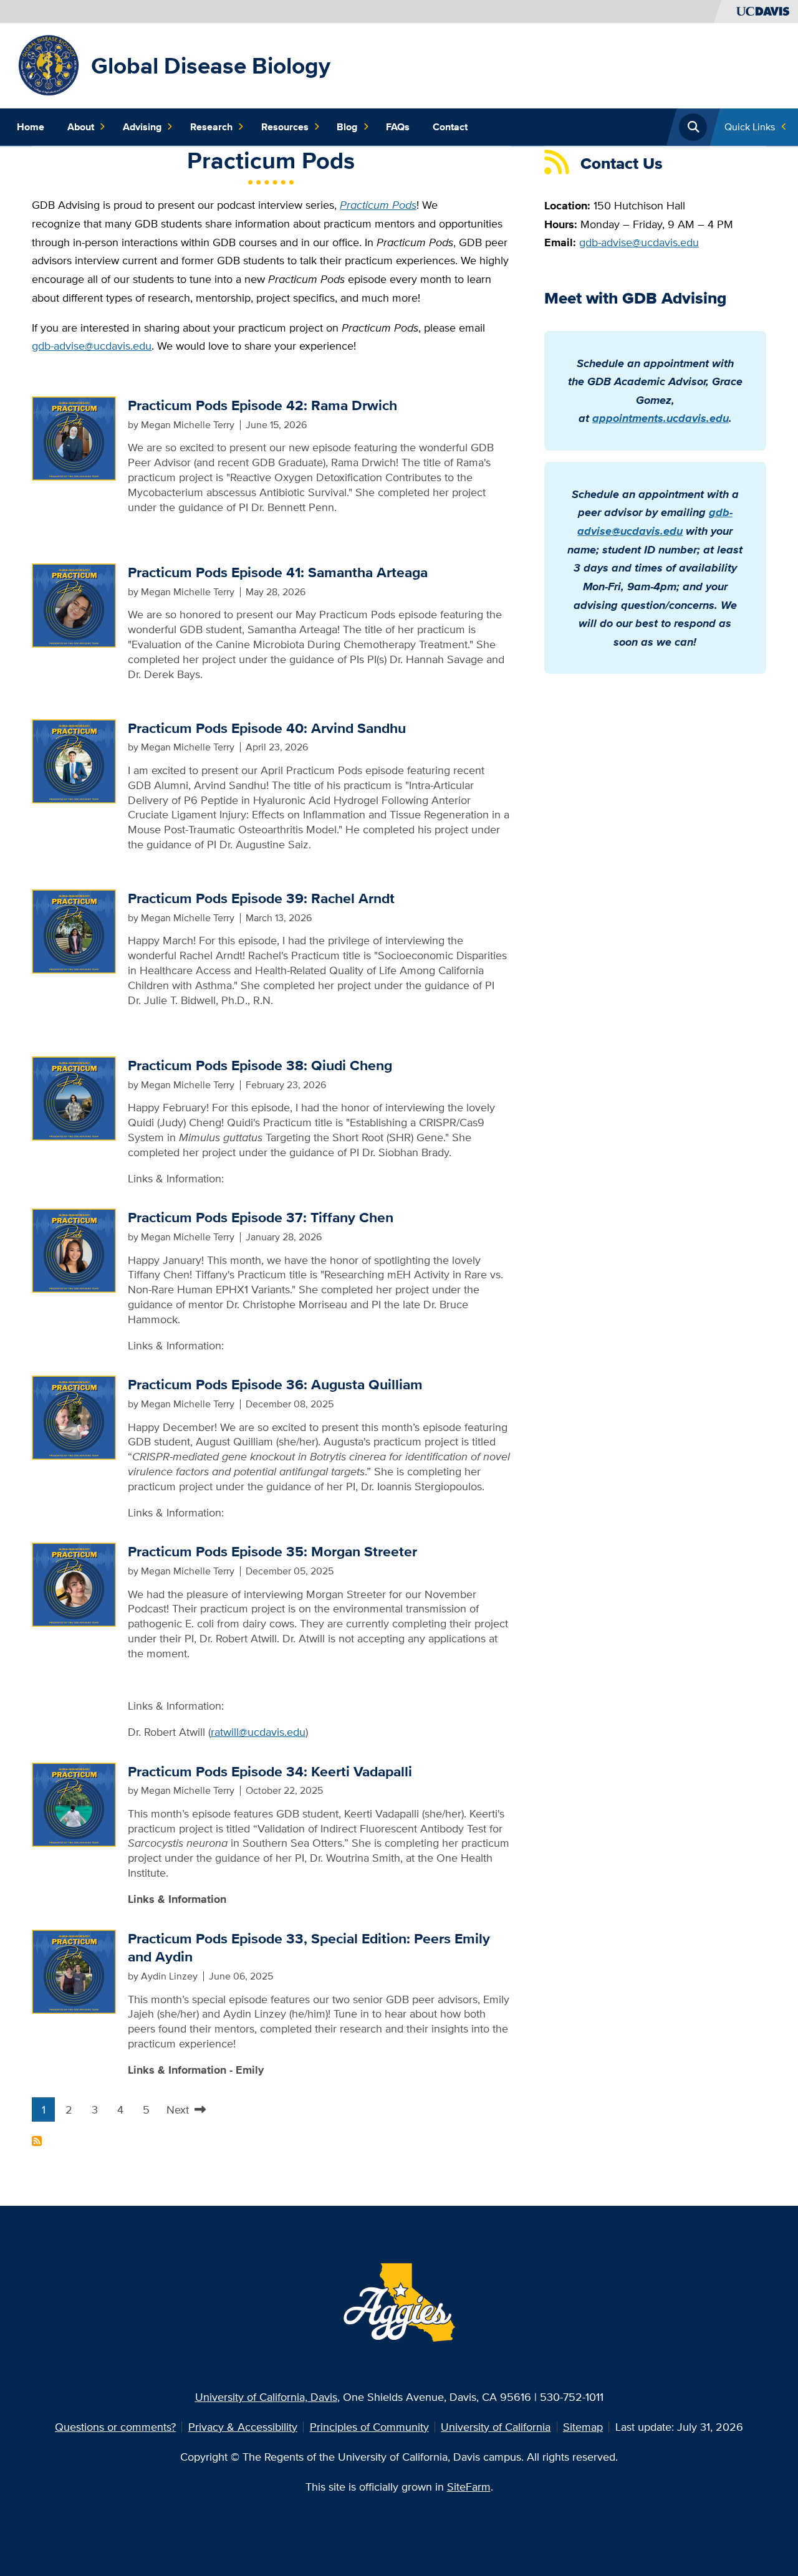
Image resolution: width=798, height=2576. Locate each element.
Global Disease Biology (211, 65)
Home (31, 127)
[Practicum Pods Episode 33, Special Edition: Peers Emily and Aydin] (74, 1970)
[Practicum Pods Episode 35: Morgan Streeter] (74, 1583)
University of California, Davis (266, 2397)
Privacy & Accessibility (243, 2427)
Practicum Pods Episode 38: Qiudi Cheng (260, 1065)
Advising (142, 127)
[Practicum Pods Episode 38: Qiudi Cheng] (74, 1097)
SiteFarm (469, 2487)
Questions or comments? (115, 2427)
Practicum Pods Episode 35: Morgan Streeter (272, 1551)
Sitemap (583, 2427)
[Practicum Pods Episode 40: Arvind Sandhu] (74, 760)
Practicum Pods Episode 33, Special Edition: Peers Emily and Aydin (309, 1948)
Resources (285, 127)
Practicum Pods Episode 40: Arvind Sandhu (267, 728)
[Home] (49, 65)
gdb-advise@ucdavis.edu (92, 346)
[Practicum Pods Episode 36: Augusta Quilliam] (74, 1416)
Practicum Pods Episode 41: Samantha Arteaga (278, 572)
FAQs (398, 127)
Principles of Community (369, 2427)
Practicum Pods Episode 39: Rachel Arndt (261, 898)
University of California (496, 2427)
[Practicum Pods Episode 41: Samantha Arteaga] (74, 604)
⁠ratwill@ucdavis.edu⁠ (258, 1732)
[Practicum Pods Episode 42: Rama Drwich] (74, 437)
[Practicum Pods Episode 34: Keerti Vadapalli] (74, 1803)
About (81, 127)
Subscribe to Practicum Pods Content (37, 2141)
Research (211, 127)
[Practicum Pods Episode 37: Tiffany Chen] (74, 1249)
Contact (450, 127)
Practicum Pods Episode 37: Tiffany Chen (261, 1217)
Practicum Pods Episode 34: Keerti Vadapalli (270, 1771)
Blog (347, 127)
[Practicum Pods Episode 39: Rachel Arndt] (74, 930)
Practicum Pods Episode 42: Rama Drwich (262, 405)
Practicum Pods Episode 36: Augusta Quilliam (275, 1384)
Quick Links (750, 127)
